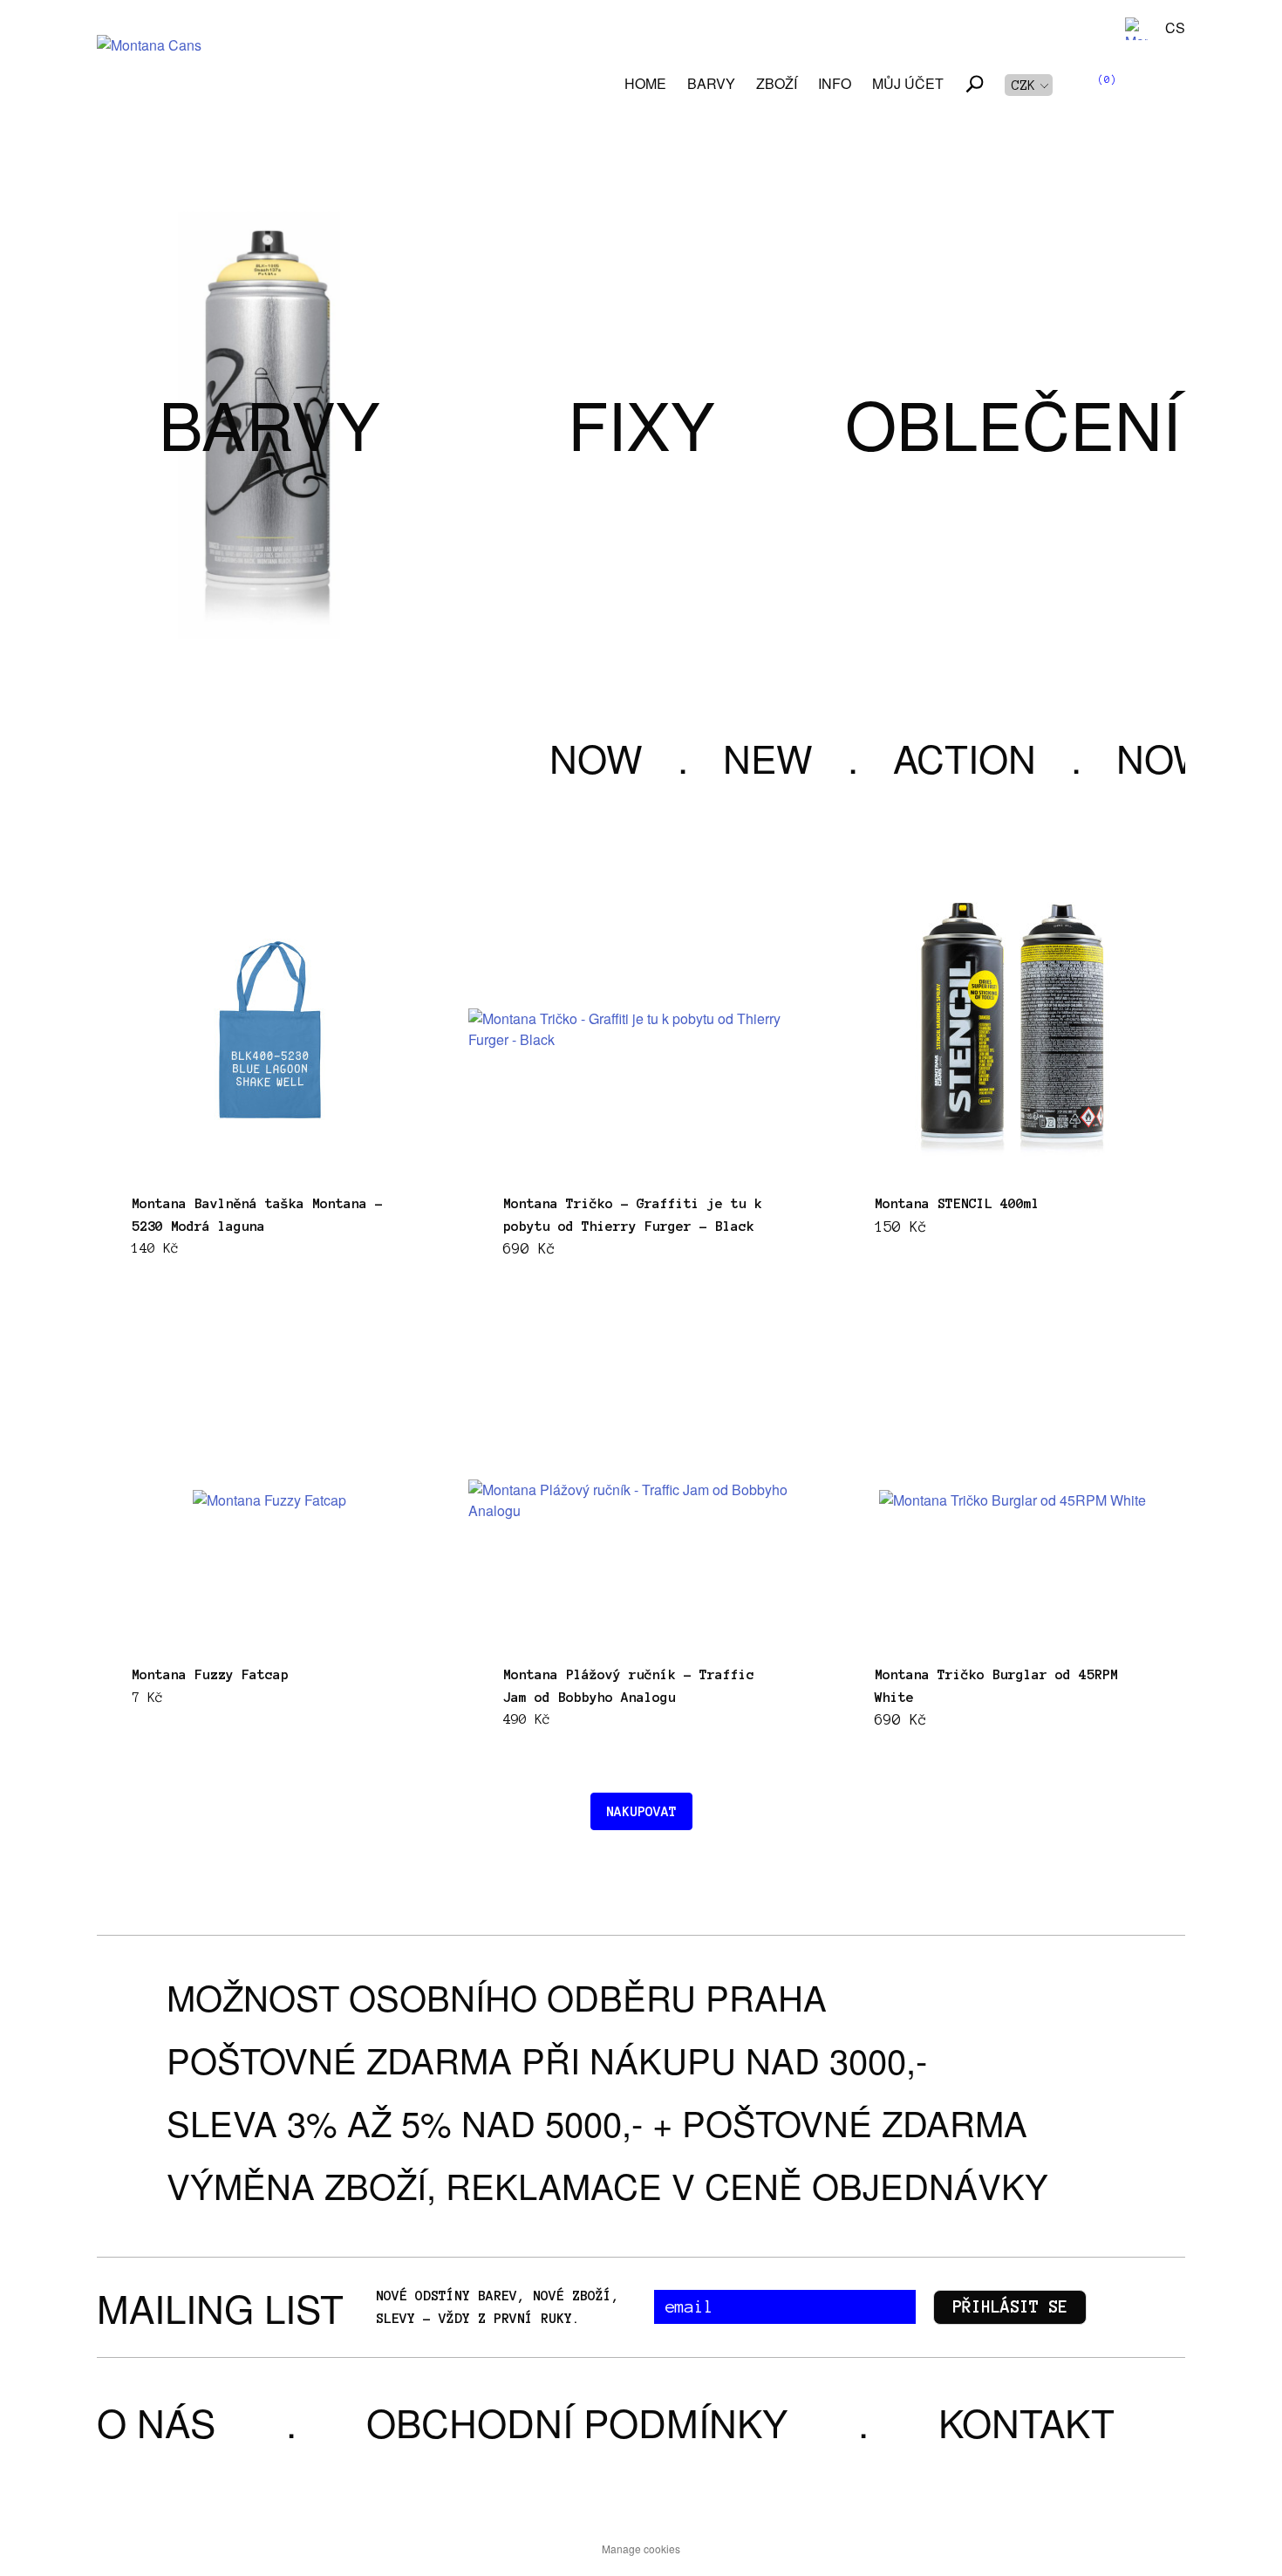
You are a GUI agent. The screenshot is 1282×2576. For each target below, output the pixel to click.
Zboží (777, 83)
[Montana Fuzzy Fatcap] (269, 1500)
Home (645, 83)
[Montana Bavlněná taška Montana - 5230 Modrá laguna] (270, 1030)
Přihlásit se (1010, 2307)
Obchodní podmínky (577, 2421)
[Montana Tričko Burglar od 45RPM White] (1013, 1500)
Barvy (711, 83)
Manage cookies (641, 2549)
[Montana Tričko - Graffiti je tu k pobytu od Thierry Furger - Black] (641, 1029)
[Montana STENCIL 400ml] (1013, 1030)
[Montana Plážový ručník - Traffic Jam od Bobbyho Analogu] (641, 1500)
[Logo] (149, 68)
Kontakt (1026, 2421)
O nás (156, 2421)
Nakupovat (641, 1811)
